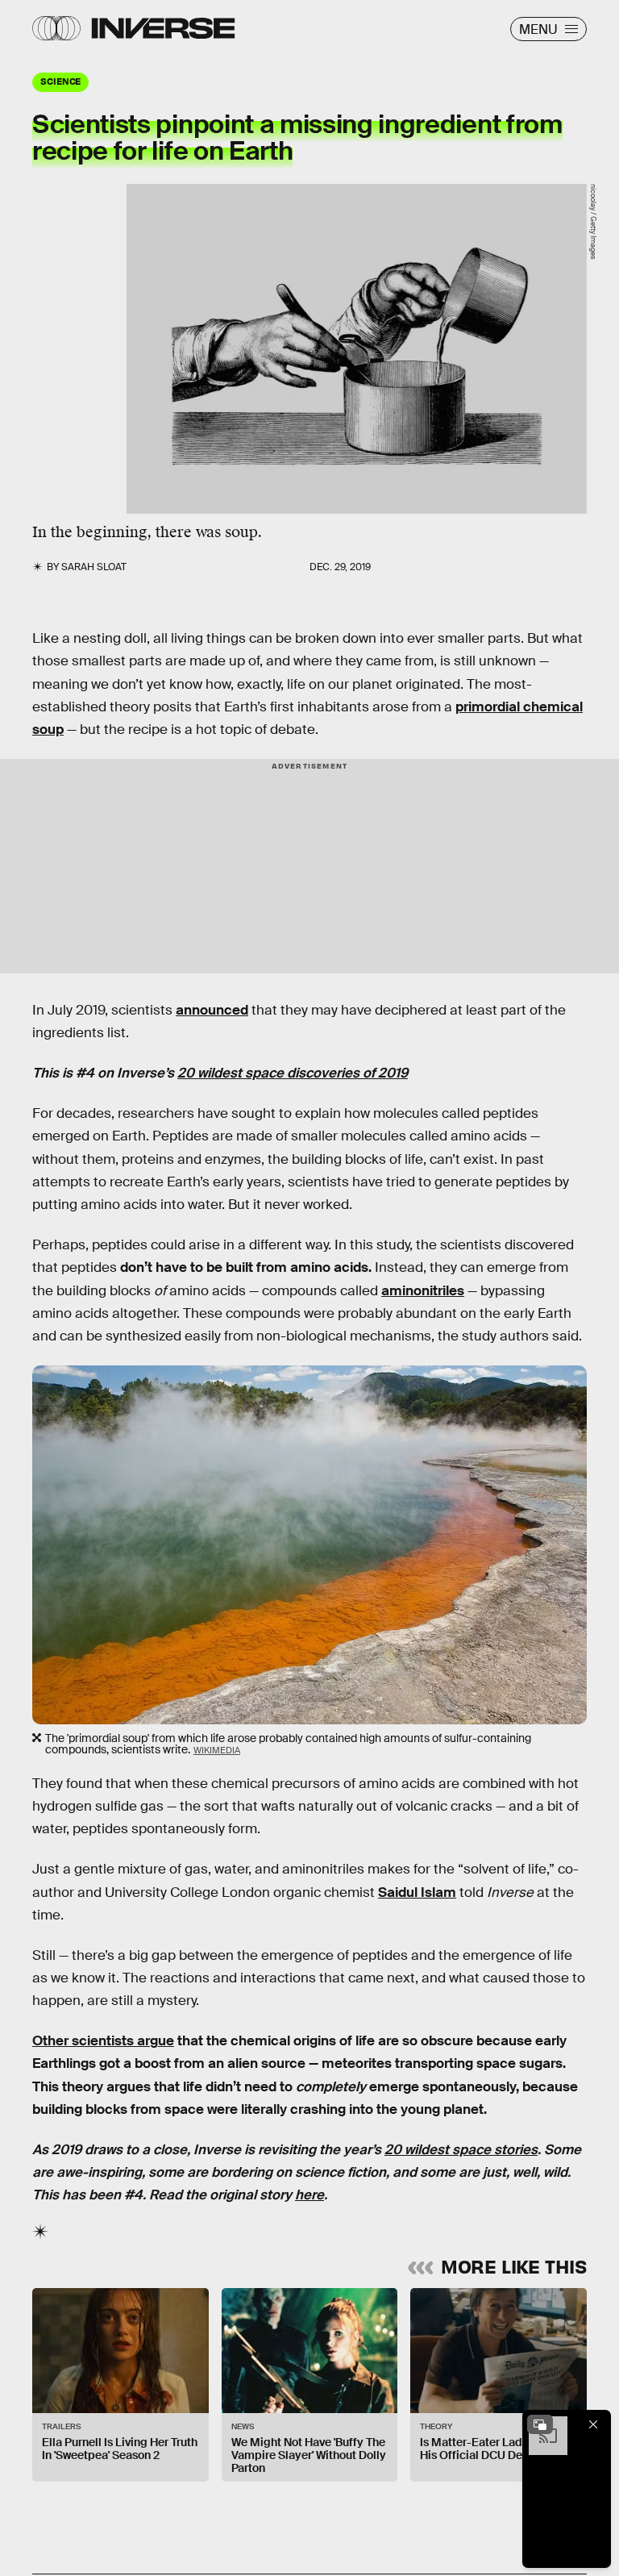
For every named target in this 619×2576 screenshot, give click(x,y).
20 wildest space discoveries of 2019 (293, 1073)
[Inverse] (163, 28)
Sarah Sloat (94, 567)
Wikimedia (217, 1750)
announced (212, 1010)
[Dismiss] (593, 2424)
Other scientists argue (103, 2041)
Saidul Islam (417, 1892)
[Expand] (540, 2424)
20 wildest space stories (461, 2150)
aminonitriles (423, 1291)
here (309, 2195)
